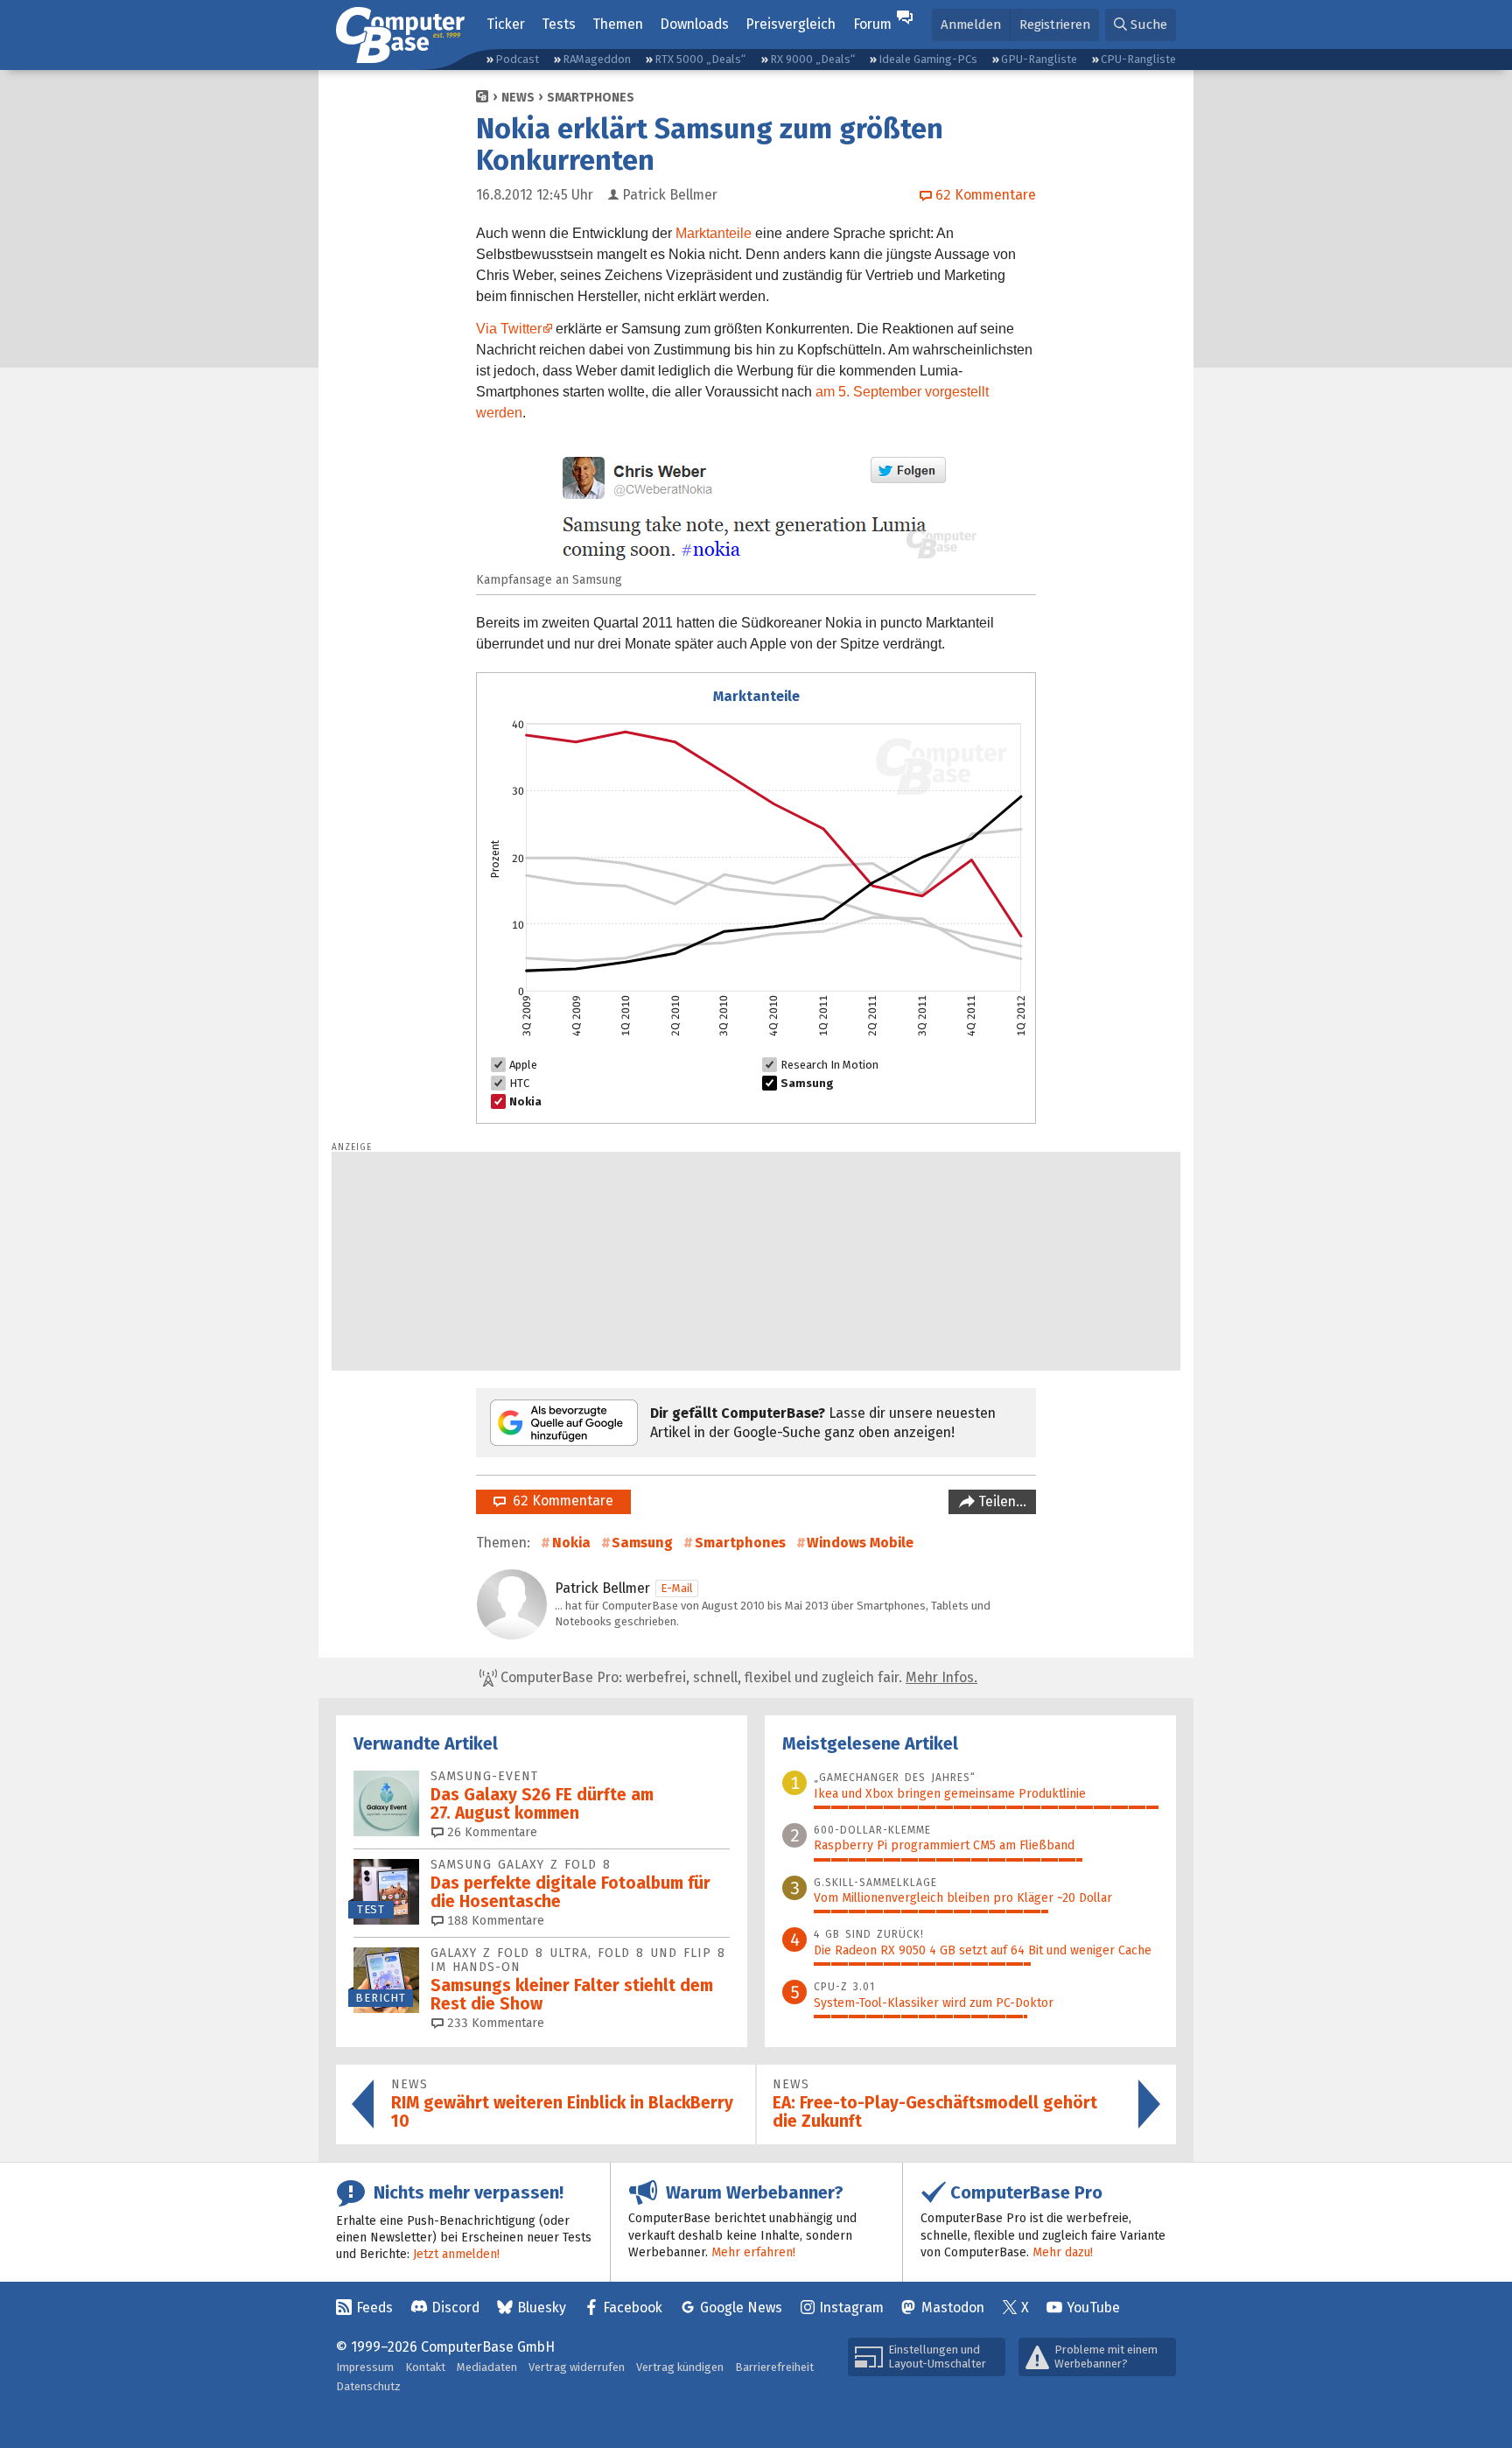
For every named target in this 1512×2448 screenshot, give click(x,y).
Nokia (571, 1543)
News (518, 98)
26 (490, 1832)
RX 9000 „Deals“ (812, 59)
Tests (559, 24)
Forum (872, 24)
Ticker (506, 24)
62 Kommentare (560, 1501)
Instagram (851, 2308)
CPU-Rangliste (1138, 59)
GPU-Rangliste (1039, 59)
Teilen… (1001, 1501)
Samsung (642, 1543)
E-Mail (677, 1588)
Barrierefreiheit (774, 2367)
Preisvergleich (791, 24)
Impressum (365, 2367)
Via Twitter (509, 329)
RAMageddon (597, 59)
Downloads (694, 24)
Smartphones (591, 98)
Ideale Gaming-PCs (928, 59)
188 (494, 1921)
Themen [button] (618, 24)
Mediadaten (487, 2367)
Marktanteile (714, 233)
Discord (455, 2308)
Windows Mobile (860, 1543)
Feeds (374, 2308)
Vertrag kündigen (680, 2367)
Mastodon (953, 2308)
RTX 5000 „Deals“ (700, 59)
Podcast (517, 59)
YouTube (1093, 2308)
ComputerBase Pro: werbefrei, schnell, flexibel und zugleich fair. (737, 1677)
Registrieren (1055, 25)
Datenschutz (368, 2386)
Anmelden (971, 25)
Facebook (633, 2308)
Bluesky (542, 2308)
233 (494, 2023)
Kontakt (425, 2367)
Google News (741, 2308)
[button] (1141, 25)
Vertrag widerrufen (577, 2367)
